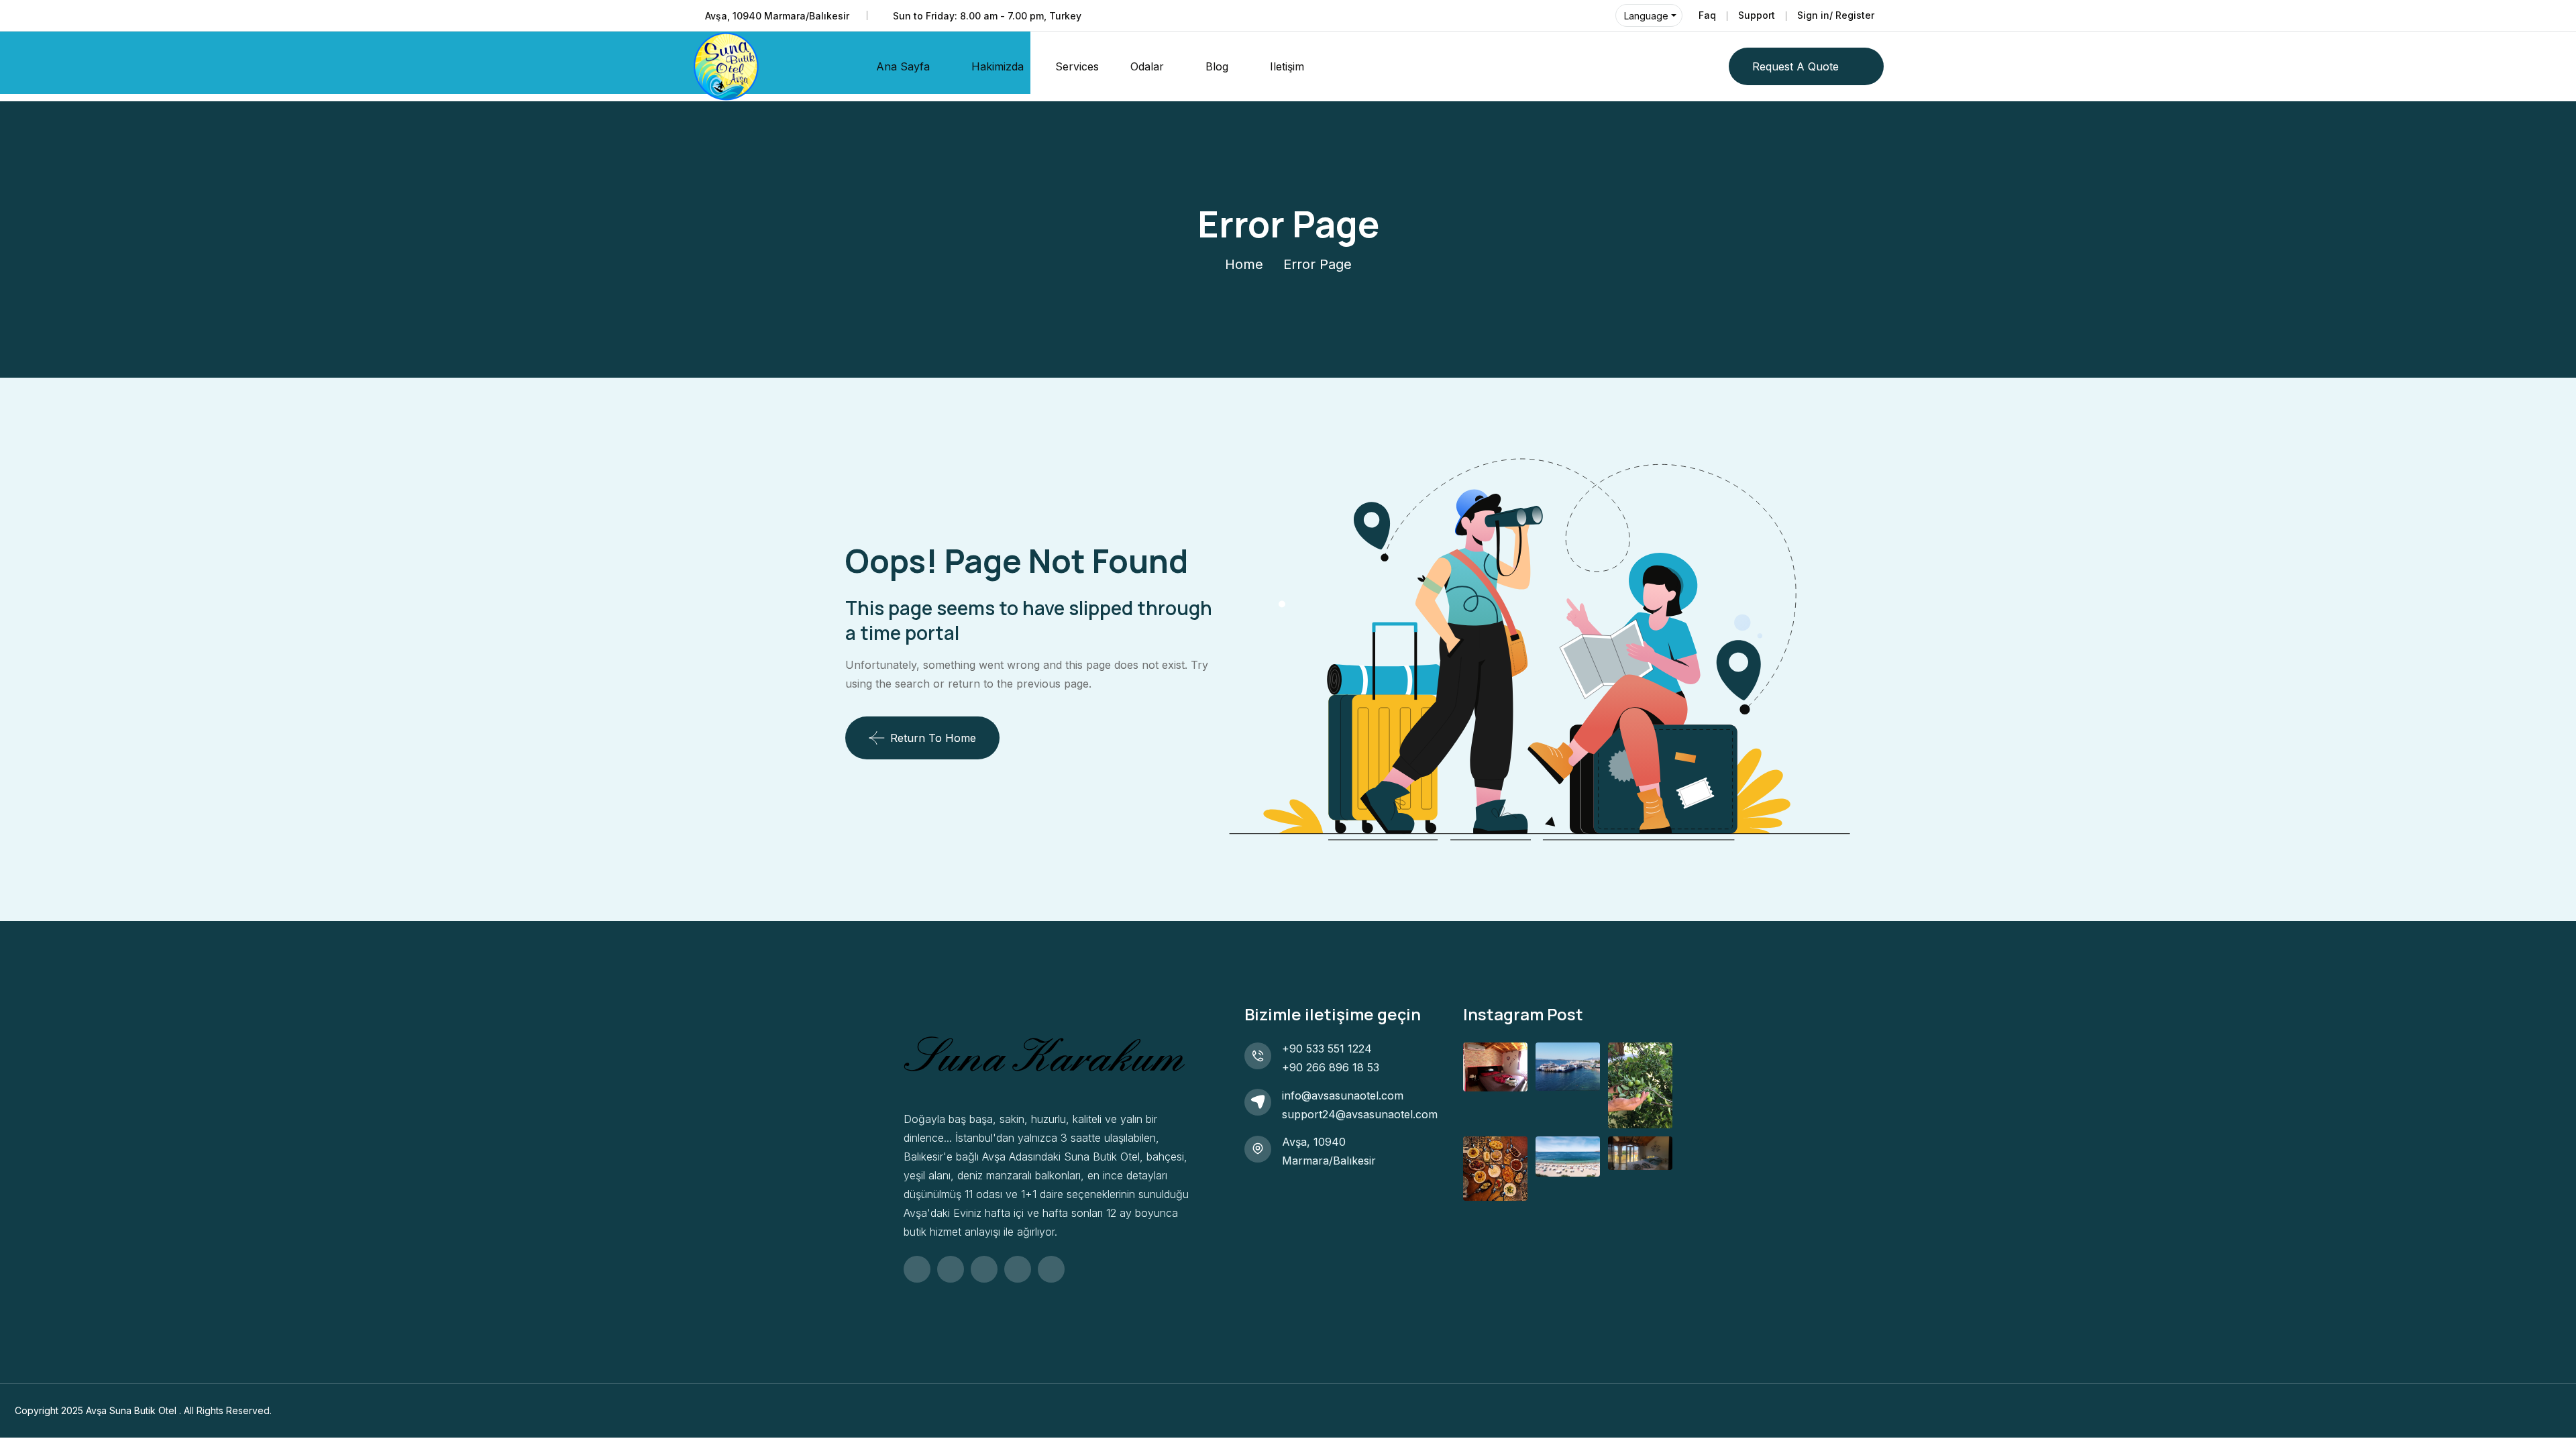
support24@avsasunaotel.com (1360, 1114)
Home (1244, 264)
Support (1757, 15)
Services (1077, 66)
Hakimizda (998, 66)
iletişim (1287, 66)
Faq (1707, 15)
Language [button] (1646, 16)
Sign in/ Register (1836, 15)
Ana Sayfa (903, 66)
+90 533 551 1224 (1327, 1049)
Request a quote (1795, 66)
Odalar (1147, 66)
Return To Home (933, 738)
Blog (1217, 66)
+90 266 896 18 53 (1331, 1067)
